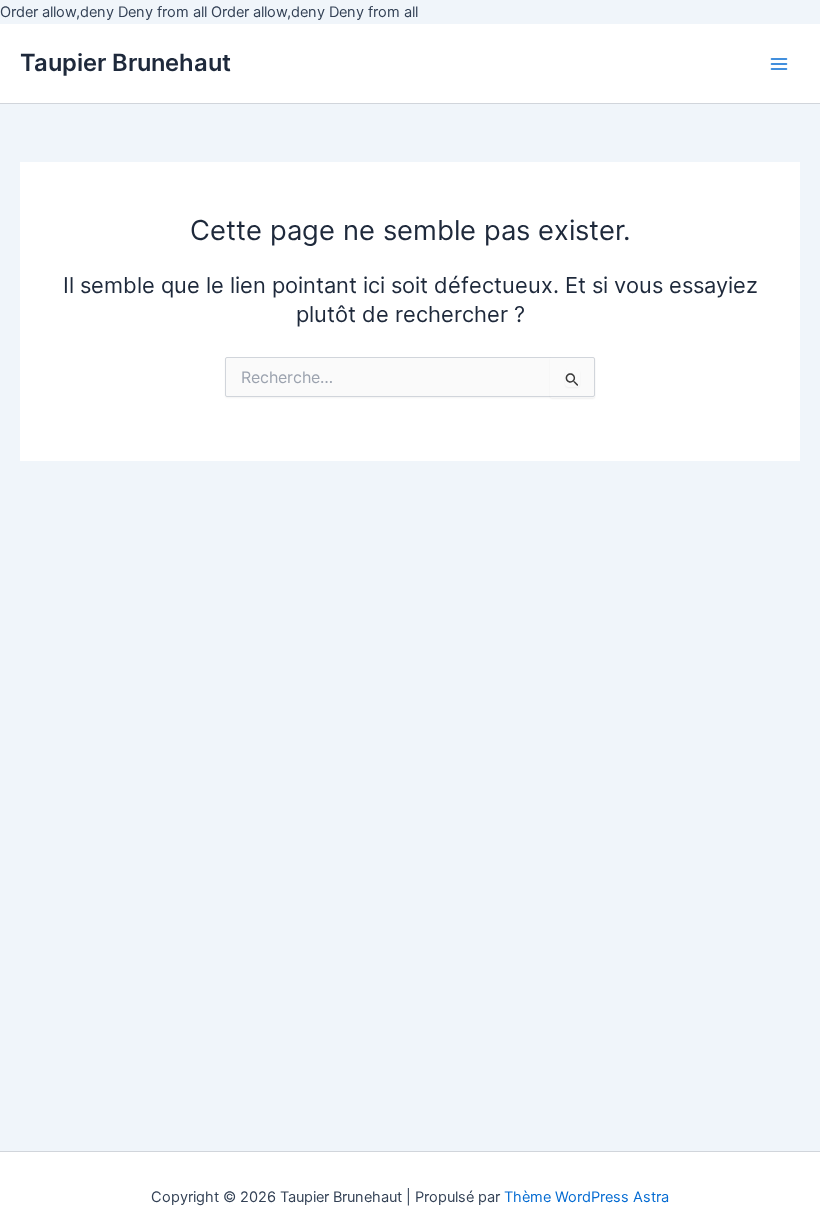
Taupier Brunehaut (125, 62)
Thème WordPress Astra (586, 1197)
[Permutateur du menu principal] (779, 64)
